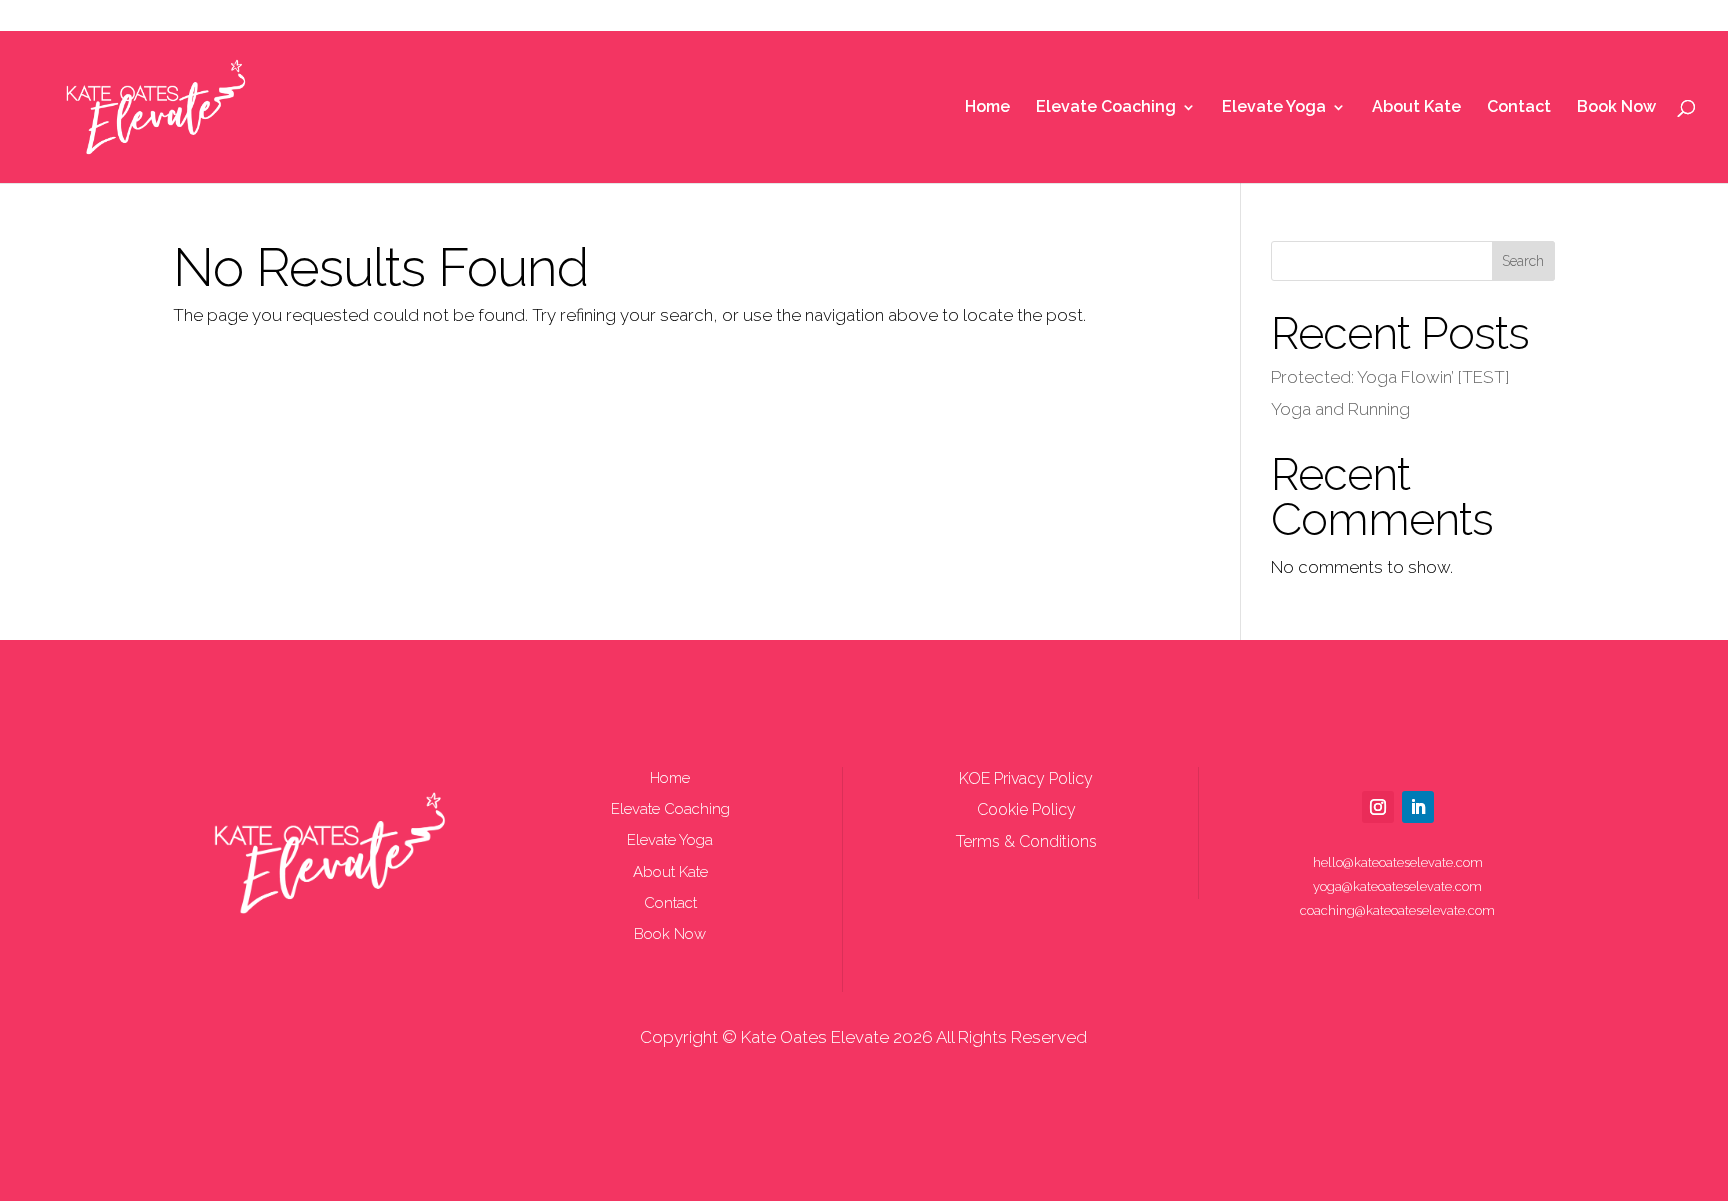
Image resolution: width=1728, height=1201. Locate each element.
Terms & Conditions (1026, 841)
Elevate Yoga (1274, 108)
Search (1523, 261)
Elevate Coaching (1106, 108)
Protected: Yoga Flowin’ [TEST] (1390, 377)
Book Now (1616, 108)
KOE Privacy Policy (1026, 778)
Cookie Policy (1026, 809)
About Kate (1416, 108)
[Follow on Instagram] (1378, 807)
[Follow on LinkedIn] (1418, 807)
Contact (1519, 108)
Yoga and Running (1340, 409)
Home (987, 108)
